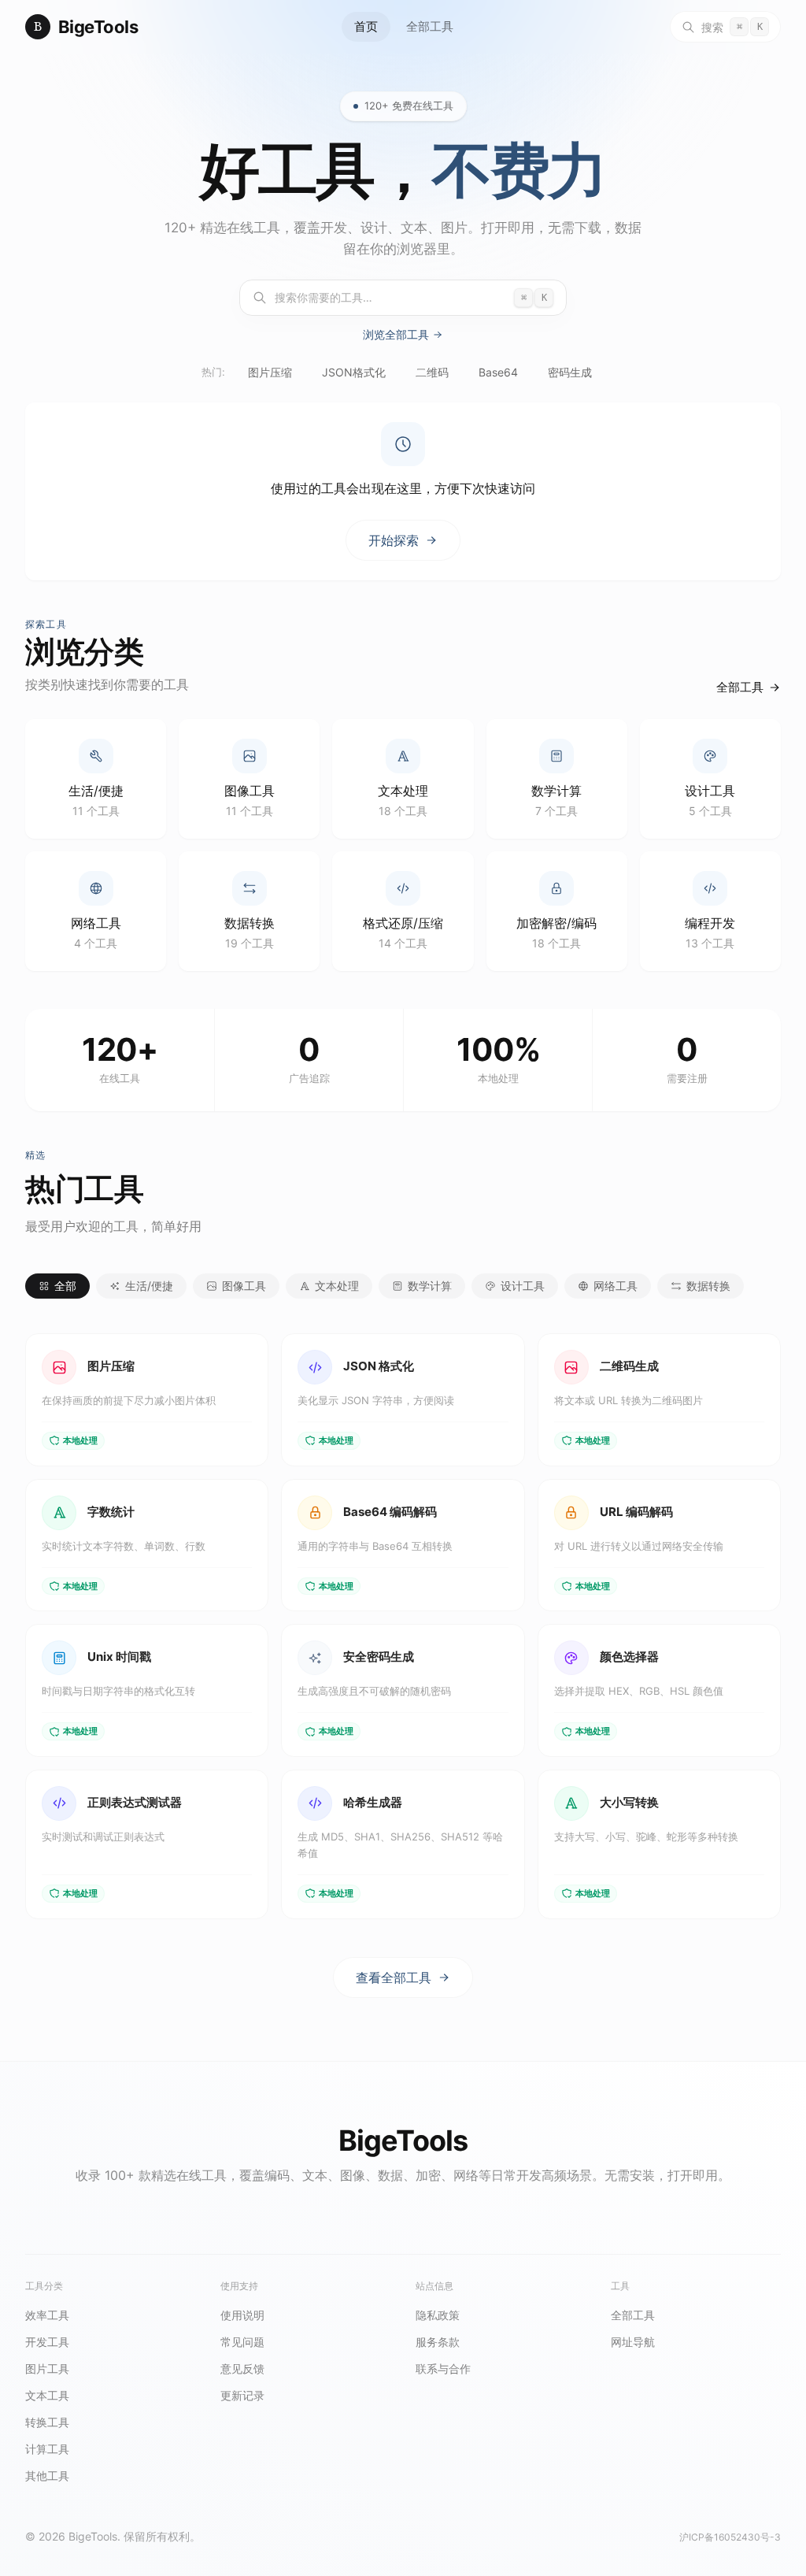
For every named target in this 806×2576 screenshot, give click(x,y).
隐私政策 (438, 2315)
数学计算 (430, 1286)
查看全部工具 (394, 1977)
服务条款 (438, 2342)
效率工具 (47, 2315)
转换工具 (47, 2422)
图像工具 (244, 1286)
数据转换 (708, 1286)
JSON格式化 (354, 372)
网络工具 (616, 1286)
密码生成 (570, 372)
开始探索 (394, 540)
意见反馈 (242, 2368)
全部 (65, 1286)
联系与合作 (443, 2368)
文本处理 (337, 1286)
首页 (366, 26)
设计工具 (523, 1286)
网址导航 (633, 2342)
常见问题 (242, 2342)
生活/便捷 (149, 1286)
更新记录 (242, 2395)
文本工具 (47, 2395)
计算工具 (47, 2449)
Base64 (498, 372)
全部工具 (430, 26)
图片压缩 (270, 372)
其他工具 (47, 2476)
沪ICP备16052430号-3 (730, 2537)
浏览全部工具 (396, 335)
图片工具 (47, 2368)
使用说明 (242, 2315)
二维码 (432, 372)
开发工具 (47, 2342)
